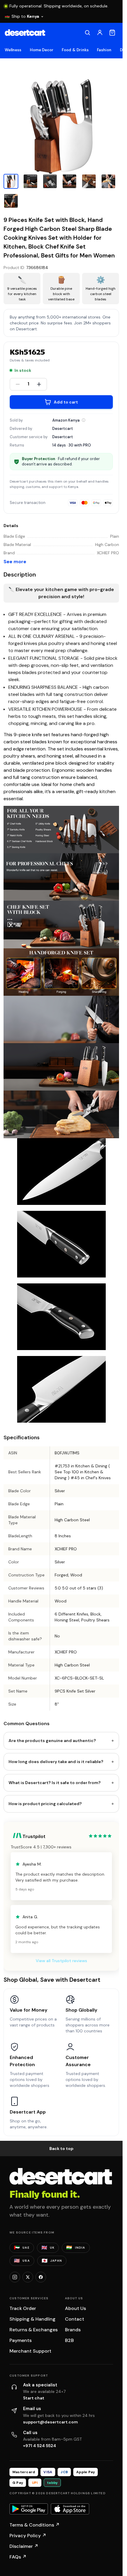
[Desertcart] (25, 33)
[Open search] (87, 33)
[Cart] (112, 33)
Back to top (61, 2148)
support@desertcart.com (51, 2422)
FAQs (18, 2557)
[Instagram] (15, 2277)
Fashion (104, 50)
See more (15, 562)
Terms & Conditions (35, 2525)
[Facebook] (41, 2277)
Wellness (13, 50)
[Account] (100, 33)
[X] (28, 2277)
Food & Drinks (75, 50)
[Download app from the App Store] (70, 2509)
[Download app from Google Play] (29, 2509)
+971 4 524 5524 (40, 2446)
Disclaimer (24, 2546)
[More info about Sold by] (84, 420)
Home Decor (42, 50)
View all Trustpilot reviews (61, 1961)
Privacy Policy (28, 2536)
